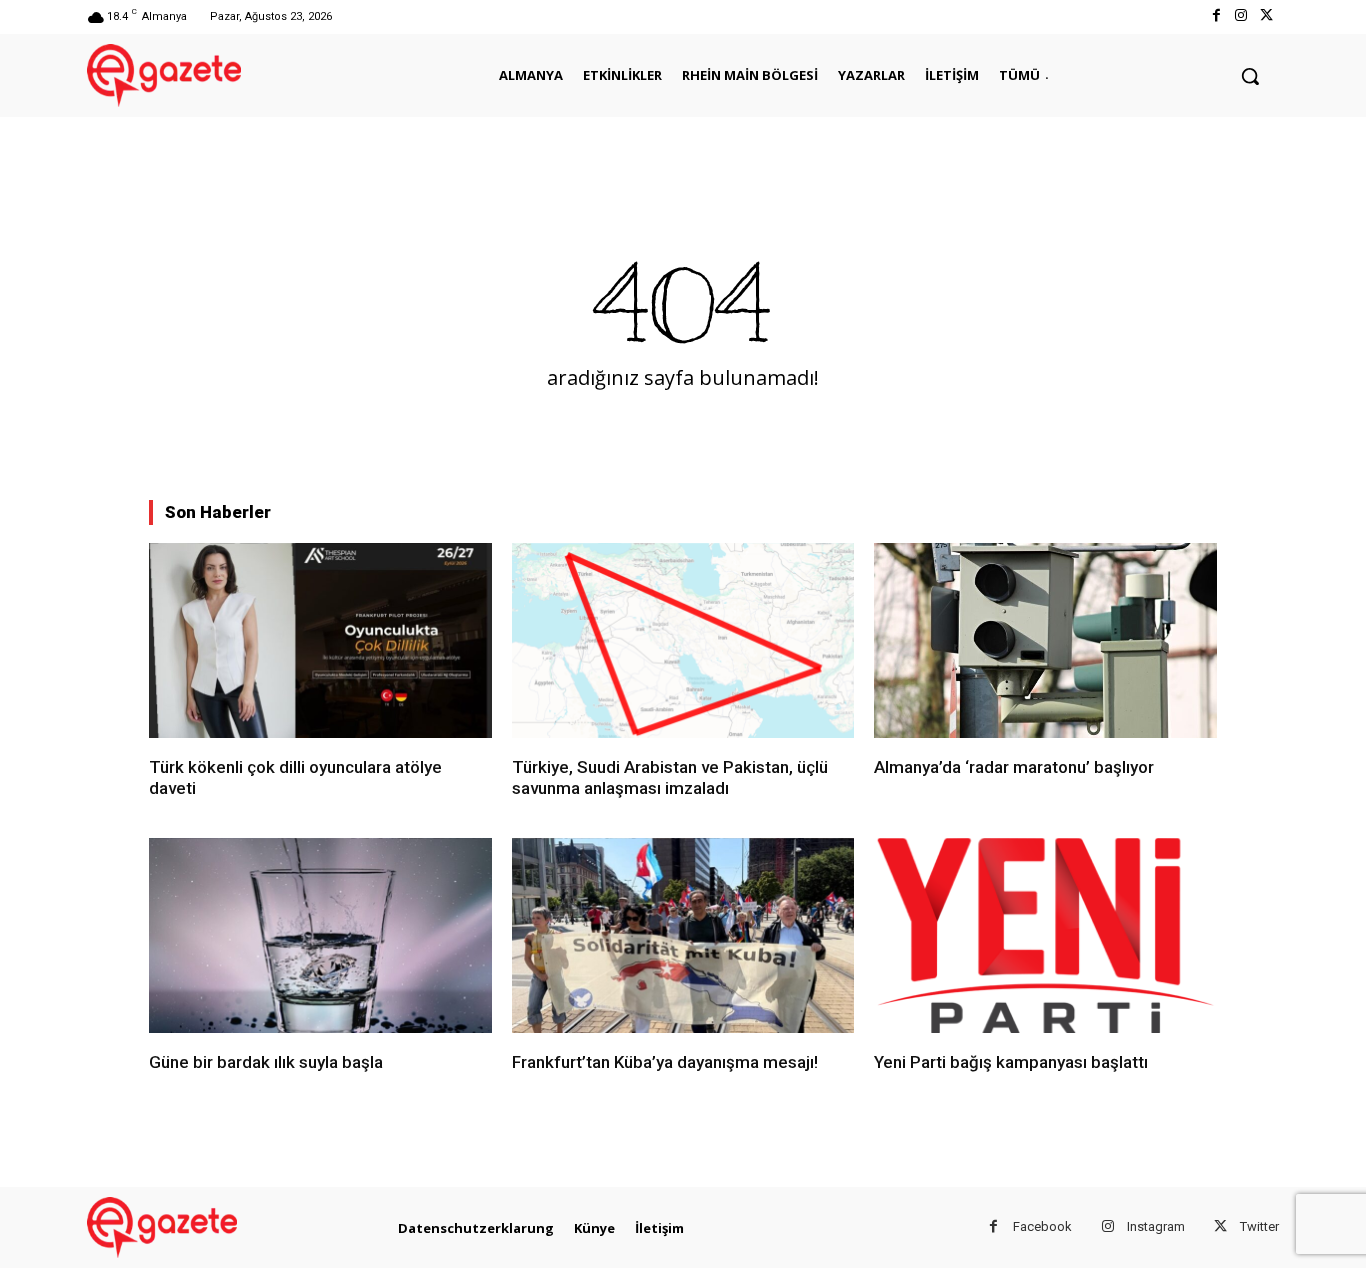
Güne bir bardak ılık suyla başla (266, 1062)
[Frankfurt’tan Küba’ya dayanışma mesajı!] (683, 935)
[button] (1250, 76)
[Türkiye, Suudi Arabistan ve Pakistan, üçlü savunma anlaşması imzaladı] (683, 640)
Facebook (1042, 1226)
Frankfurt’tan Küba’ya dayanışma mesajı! (665, 1062)
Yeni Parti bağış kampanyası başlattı (1011, 1062)
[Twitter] (1266, 16)
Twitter (1259, 1226)
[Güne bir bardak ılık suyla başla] (320, 935)
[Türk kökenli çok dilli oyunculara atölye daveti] (320, 640)
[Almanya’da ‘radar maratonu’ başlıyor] (1045, 640)
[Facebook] (1215, 16)
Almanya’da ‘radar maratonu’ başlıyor (1014, 767)
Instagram (1156, 1226)
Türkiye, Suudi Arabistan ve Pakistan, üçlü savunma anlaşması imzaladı (670, 777)
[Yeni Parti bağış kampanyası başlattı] (1045, 935)
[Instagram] (1241, 16)
